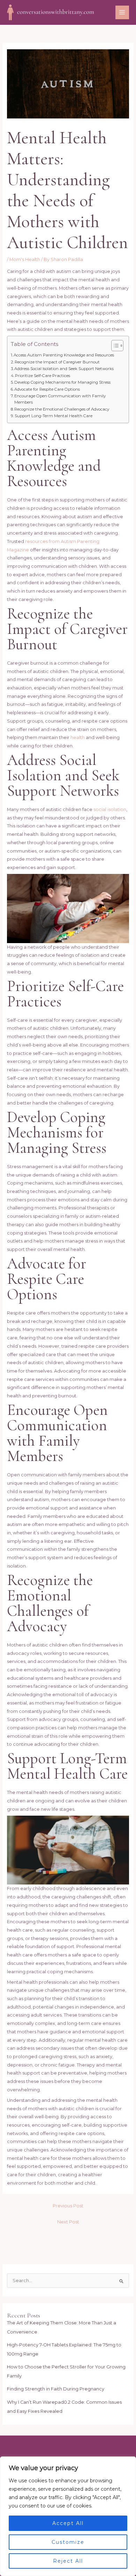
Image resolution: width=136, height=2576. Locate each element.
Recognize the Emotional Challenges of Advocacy (62, 409)
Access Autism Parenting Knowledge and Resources (64, 355)
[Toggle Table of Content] (114, 346)
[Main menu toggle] (122, 12)
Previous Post (68, 2206)
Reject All (68, 2561)
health (78, 737)
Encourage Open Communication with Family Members (60, 399)
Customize (68, 2542)
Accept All (68, 2523)
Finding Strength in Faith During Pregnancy (56, 2389)
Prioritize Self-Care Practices (43, 376)
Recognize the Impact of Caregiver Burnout (57, 362)
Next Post (68, 2222)
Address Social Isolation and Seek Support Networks (64, 369)
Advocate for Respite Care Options (47, 389)
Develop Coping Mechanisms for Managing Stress (62, 382)
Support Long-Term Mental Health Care (54, 416)
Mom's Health (25, 259)
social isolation (110, 809)
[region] (68, 2516)
